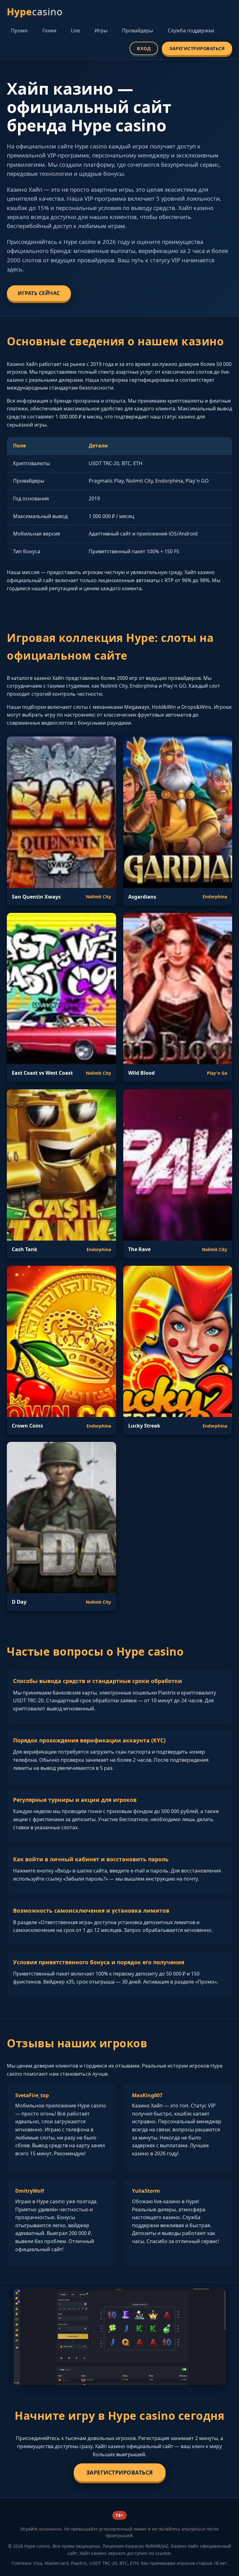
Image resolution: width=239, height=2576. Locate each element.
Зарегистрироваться (197, 48)
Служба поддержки (191, 30)
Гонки (49, 30)
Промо (19, 30)
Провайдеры (138, 30)
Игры (101, 30)
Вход (144, 48)
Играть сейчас (39, 293)
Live (75, 30)
